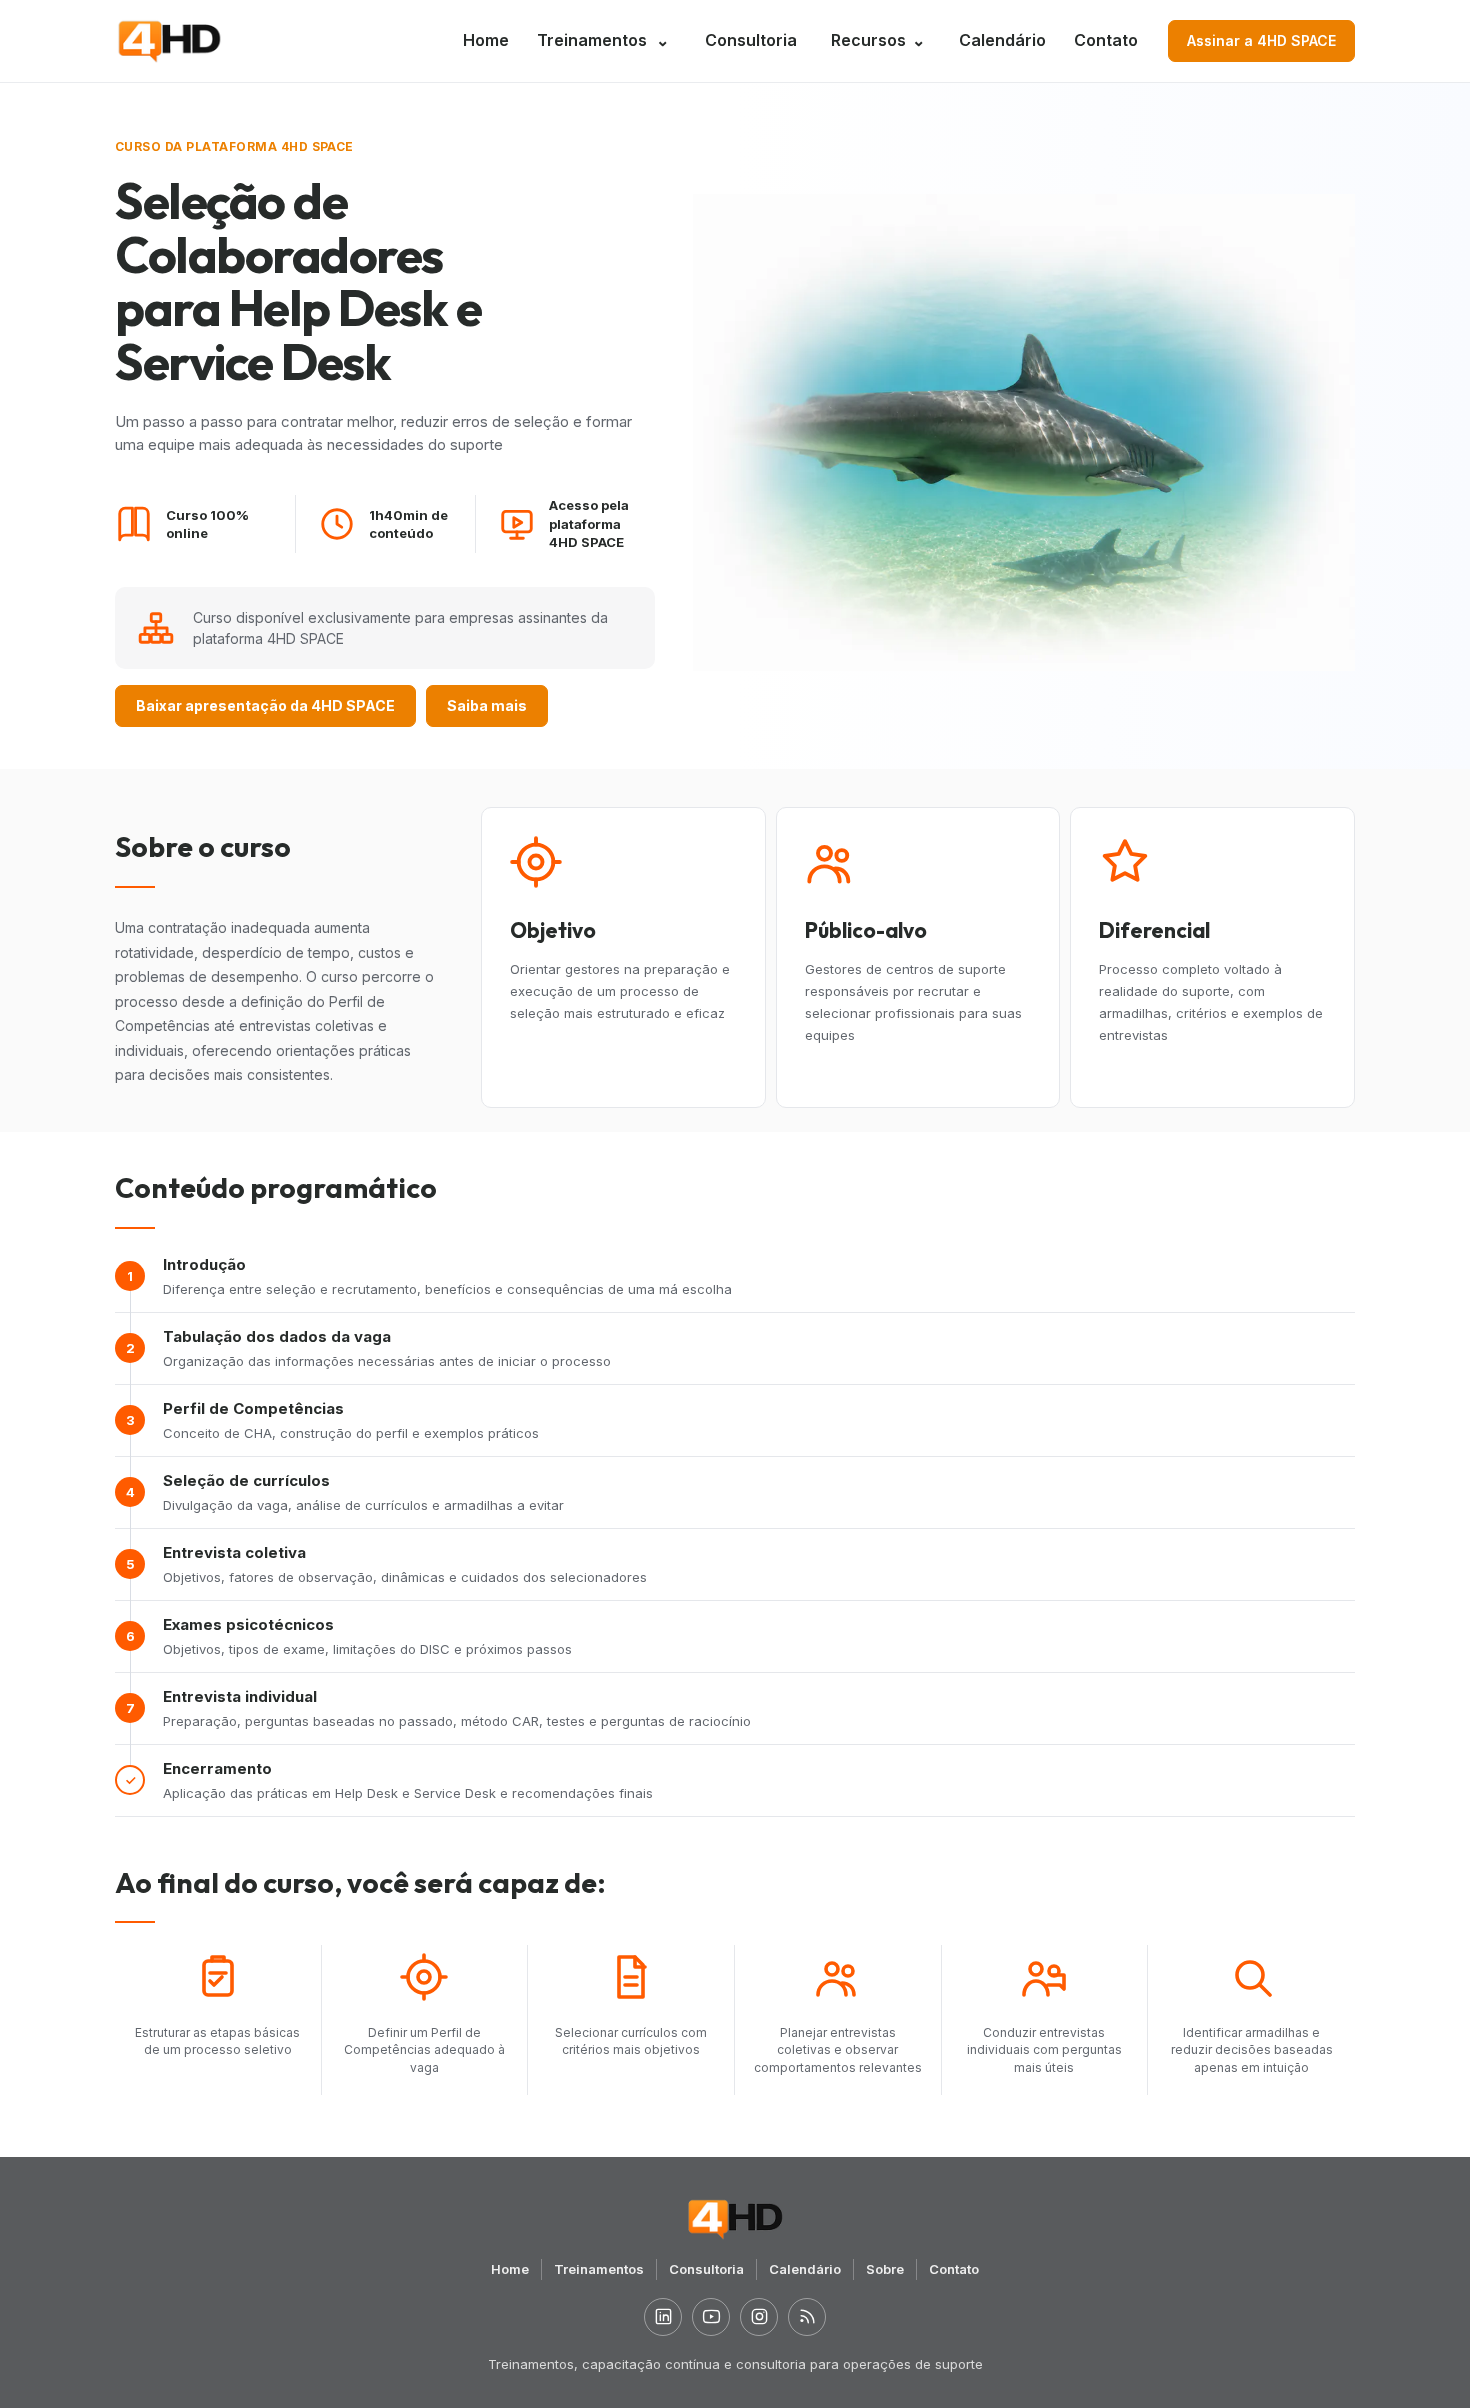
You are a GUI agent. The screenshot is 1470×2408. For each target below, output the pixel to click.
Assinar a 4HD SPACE (1261, 40)
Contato (1106, 40)
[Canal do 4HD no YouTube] (711, 2317)
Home (486, 40)
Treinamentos (592, 40)
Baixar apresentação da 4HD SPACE (265, 705)
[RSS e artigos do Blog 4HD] (807, 2317)
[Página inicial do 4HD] (169, 41)
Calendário (1002, 40)
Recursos (878, 40)
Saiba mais (487, 705)
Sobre (885, 2269)
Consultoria (751, 40)
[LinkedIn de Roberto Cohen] (663, 2317)
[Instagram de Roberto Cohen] (759, 2317)
